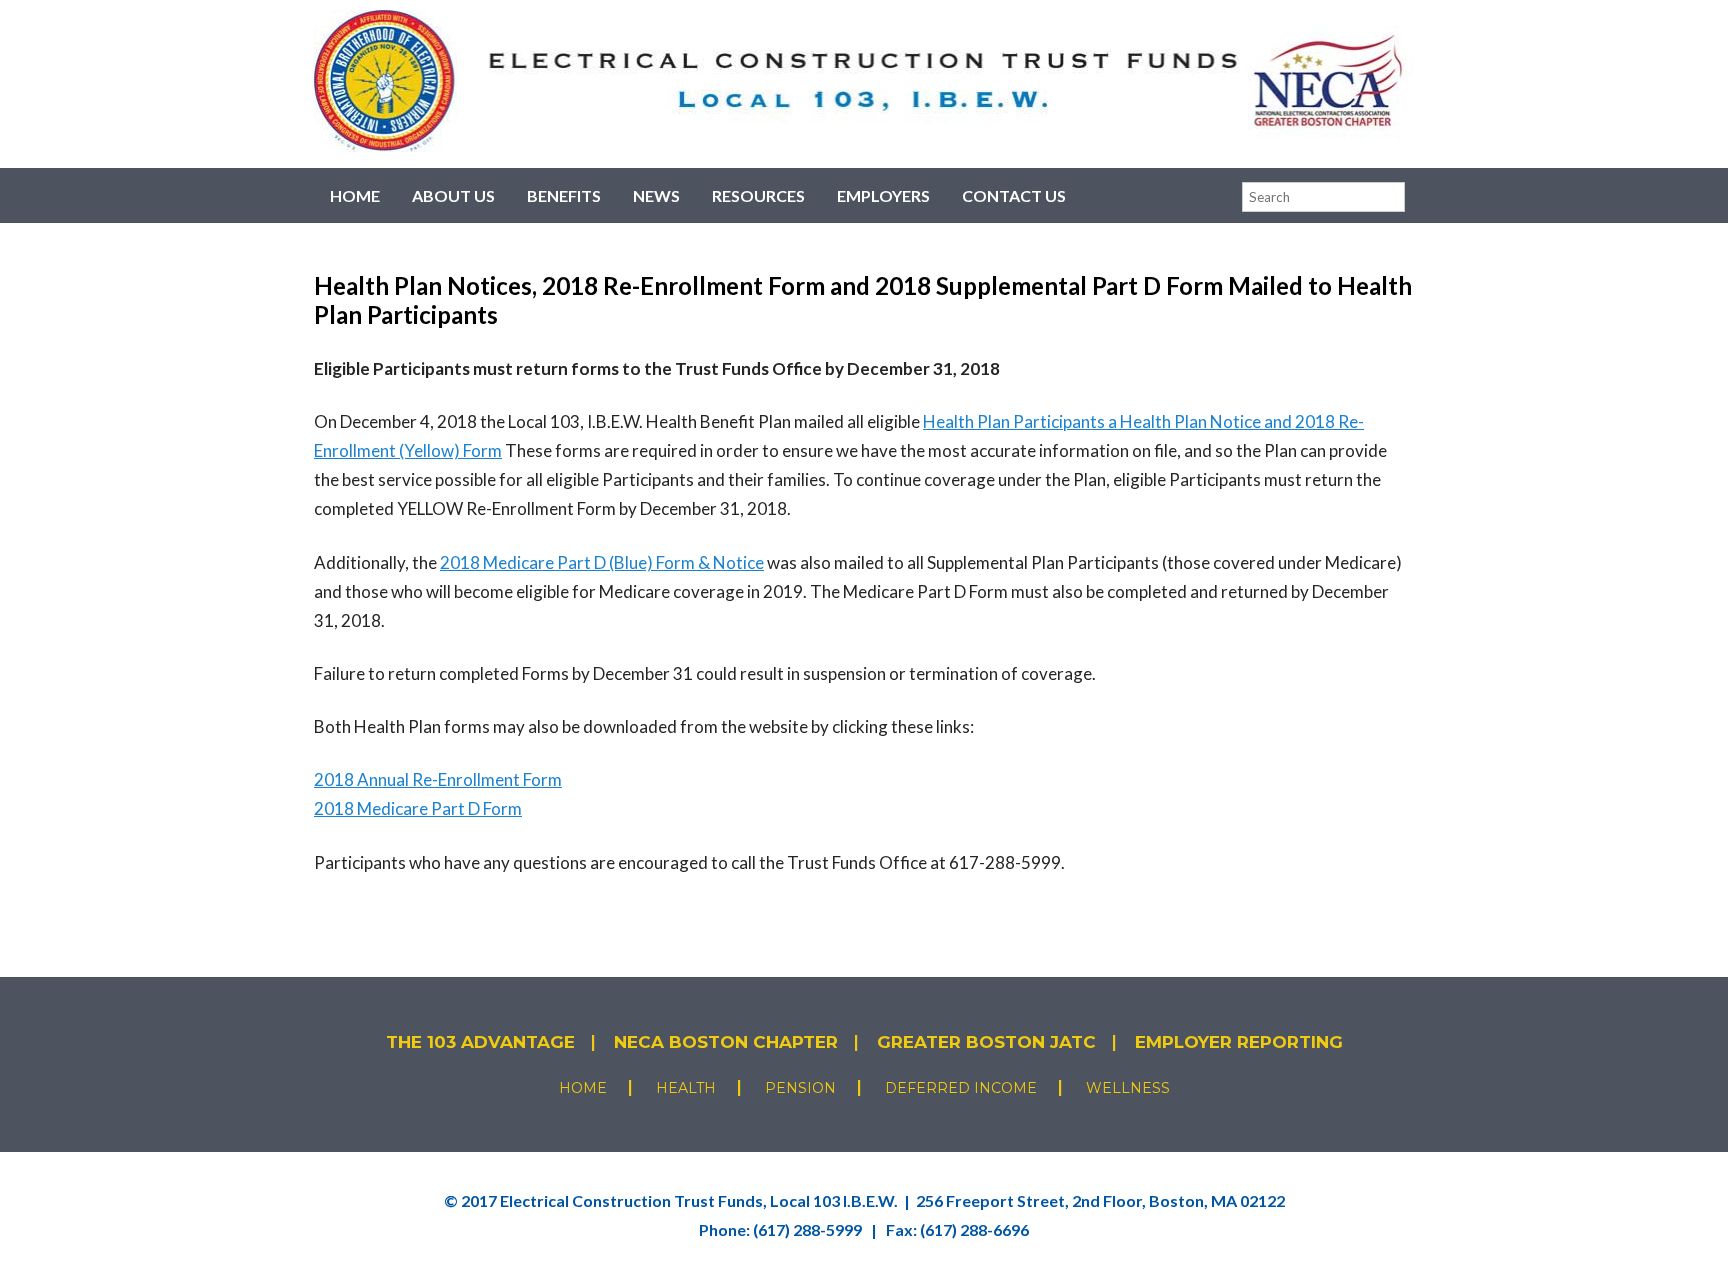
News (656, 195)
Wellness (1128, 1088)
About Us (453, 195)
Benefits (564, 195)
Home (355, 195)
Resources (758, 195)
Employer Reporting (1239, 1042)
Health (686, 1088)
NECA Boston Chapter (726, 1042)
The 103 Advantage (480, 1042)
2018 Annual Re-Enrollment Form (438, 779)
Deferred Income (961, 1088)
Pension (800, 1088)
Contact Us (1014, 195)
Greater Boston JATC (986, 1042)
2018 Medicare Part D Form (418, 808)
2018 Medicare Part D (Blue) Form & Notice (602, 562)
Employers (883, 195)
